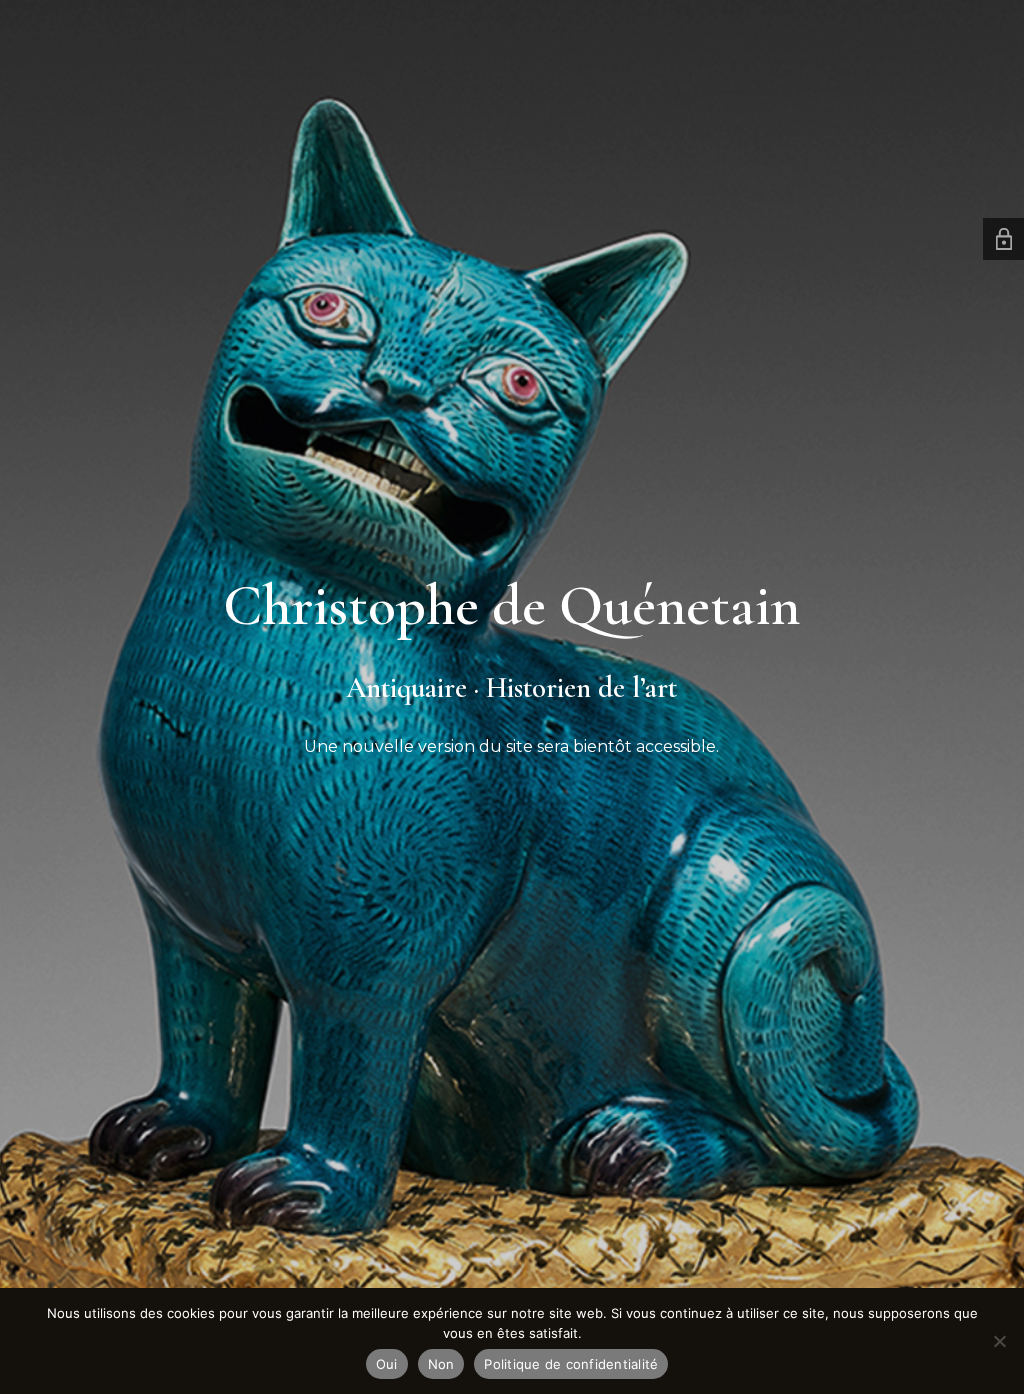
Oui (387, 1364)
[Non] (999, 1341)
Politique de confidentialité (571, 1364)
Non (441, 1364)
